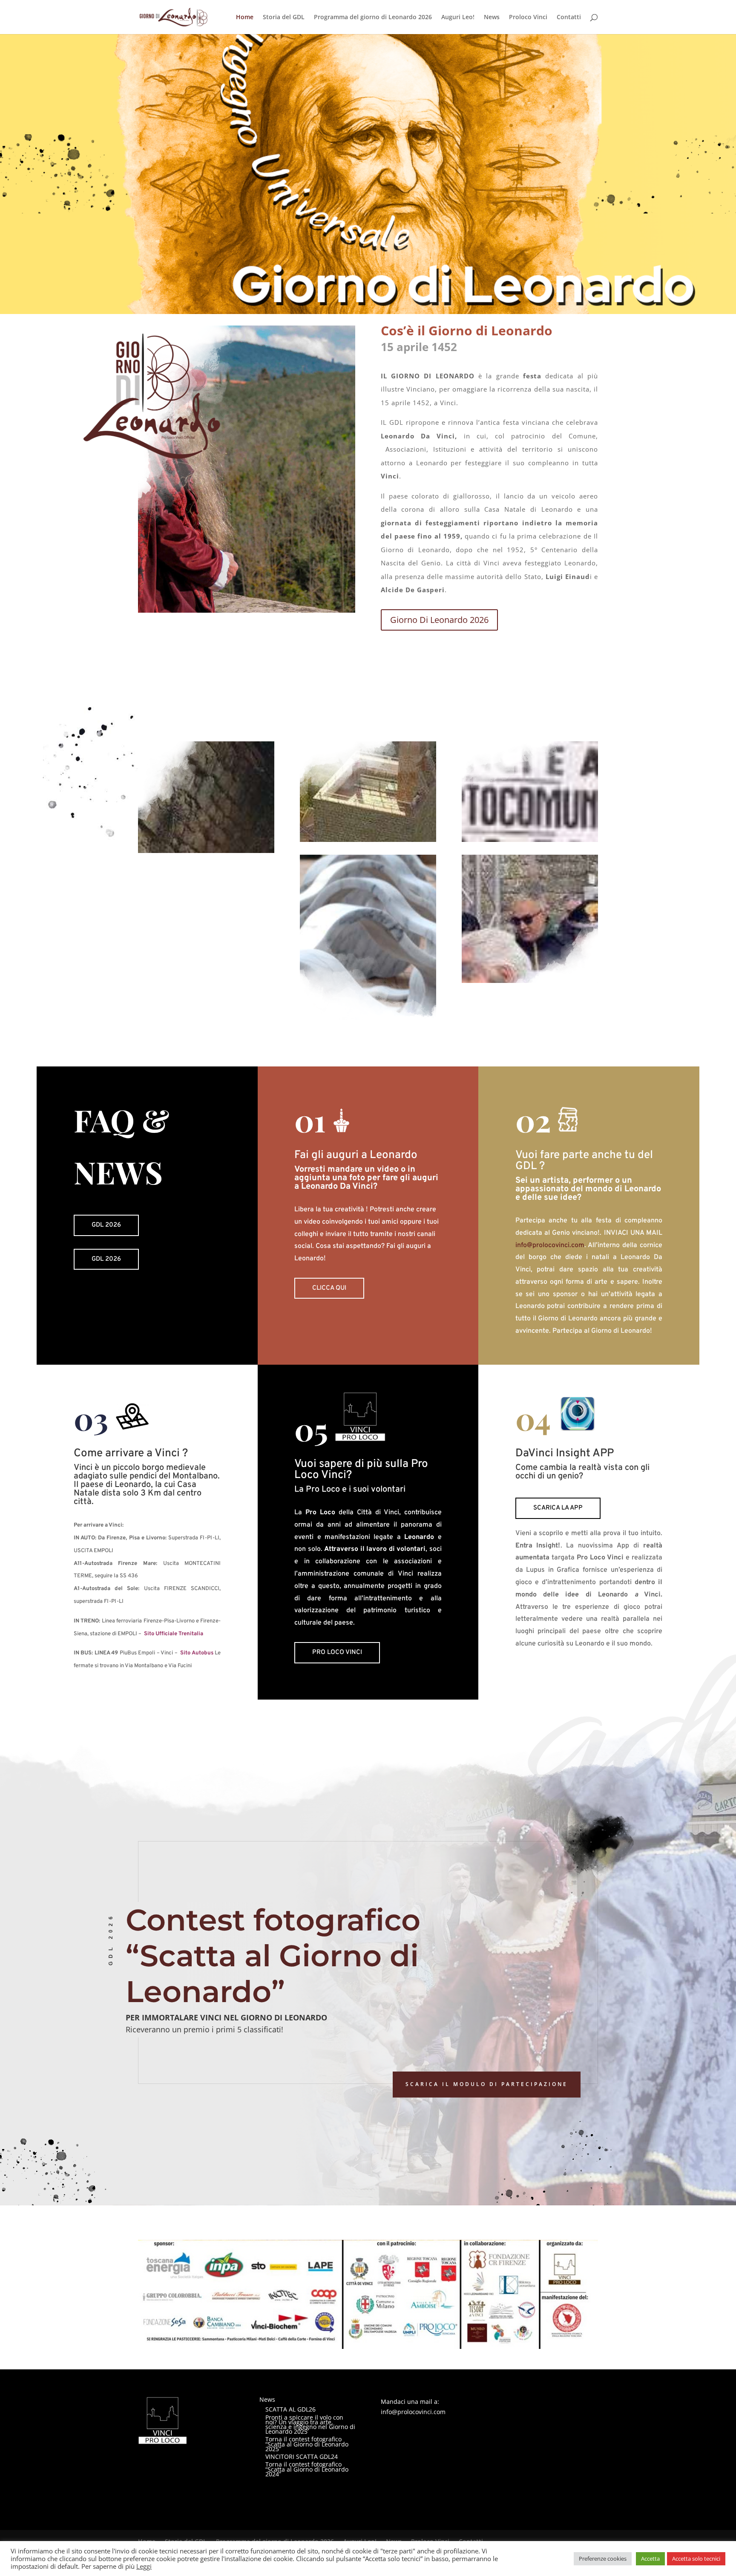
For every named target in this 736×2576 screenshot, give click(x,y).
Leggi (144, 2566)
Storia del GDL (284, 17)
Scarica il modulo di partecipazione (487, 2084)
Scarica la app (558, 1508)
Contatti (569, 17)
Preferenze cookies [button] (603, 2559)
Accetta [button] (650, 2559)
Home (245, 17)
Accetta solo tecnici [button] (696, 2559)
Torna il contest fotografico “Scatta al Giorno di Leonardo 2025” (307, 2444)
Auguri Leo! (458, 17)
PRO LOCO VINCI (337, 1653)
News (492, 17)
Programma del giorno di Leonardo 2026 (373, 17)
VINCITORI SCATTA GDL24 (302, 2456)
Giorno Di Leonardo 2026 (439, 620)
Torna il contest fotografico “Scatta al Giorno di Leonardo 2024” (307, 2469)
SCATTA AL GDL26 (290, 2409)
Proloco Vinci (528, 17)
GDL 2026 (106, 1225)
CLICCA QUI (329, 1288)
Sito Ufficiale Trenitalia (174, 1634)
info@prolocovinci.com (550, 1245)
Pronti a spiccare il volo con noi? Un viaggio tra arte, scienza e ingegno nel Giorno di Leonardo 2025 (310, 2425)
